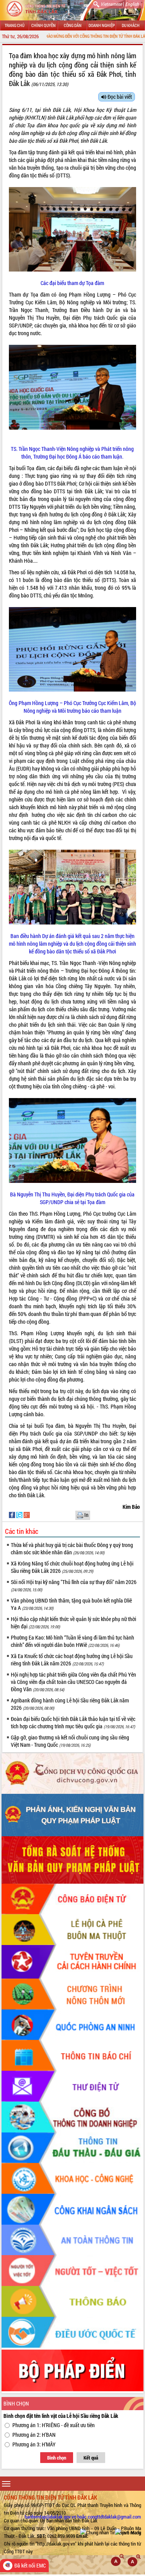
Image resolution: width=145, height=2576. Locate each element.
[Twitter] (20, 1514)
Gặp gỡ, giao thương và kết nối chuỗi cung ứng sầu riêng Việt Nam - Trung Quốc (70, 1741)
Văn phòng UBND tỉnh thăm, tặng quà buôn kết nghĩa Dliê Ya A (71, 1604)
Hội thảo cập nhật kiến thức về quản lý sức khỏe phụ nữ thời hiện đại (73, 1623)
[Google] (27, 1514)
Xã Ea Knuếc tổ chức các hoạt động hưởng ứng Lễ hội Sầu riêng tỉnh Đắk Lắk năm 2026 (72, 1660)
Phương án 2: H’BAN (34, 2435)
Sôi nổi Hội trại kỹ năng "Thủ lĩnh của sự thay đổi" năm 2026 (74, 1585)
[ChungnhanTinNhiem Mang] (111, 2532)
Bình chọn (57, 2458)
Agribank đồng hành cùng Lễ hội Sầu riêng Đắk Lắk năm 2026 (70, 1704)
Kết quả (91, 2458)
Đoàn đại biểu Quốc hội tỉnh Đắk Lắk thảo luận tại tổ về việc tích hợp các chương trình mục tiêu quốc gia (73, 1722)
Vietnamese (111, 4)
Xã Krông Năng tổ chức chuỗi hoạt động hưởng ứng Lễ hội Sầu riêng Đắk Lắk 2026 (72, 1567)
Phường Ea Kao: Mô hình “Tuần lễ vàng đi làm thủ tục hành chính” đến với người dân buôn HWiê (72, 1641)
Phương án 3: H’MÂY (34, 2444)
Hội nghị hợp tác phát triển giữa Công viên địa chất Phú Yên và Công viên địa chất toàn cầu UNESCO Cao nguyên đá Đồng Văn (73, 1682)
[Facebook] (13, 1514)
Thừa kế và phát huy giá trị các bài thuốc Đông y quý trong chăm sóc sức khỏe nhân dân (72, 1549)
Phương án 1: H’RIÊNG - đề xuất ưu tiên (54, 2425)
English (132, 4)
